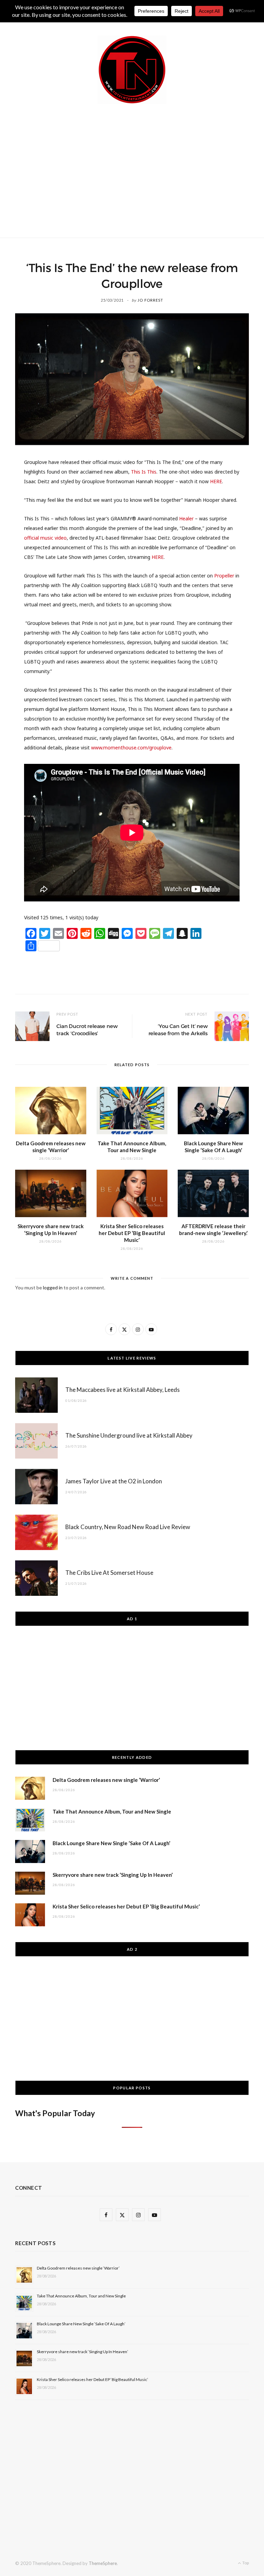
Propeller (224, 576)
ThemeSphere (103, 2563)
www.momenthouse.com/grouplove (131, 748)
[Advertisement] (140, 170)
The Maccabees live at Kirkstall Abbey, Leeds (123, 1390)
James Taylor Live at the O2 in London (114, 1481)
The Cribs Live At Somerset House (109, 1573)
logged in (53, 1287)
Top (245, 2563)
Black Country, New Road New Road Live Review (128, 1527)
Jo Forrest (150, 300)
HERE (216, 481)
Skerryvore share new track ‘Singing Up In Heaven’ (113, 1875)
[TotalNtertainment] (132, 70)
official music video (45, 538)
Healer (186, 518)
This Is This (144, 472)
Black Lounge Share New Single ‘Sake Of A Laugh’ (111, 1843)
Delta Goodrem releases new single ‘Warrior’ (106, 1780)
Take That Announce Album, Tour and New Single (112, 1811)
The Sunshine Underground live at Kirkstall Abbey (129, 1435)
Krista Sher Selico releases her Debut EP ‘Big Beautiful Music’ (132, 1233)
